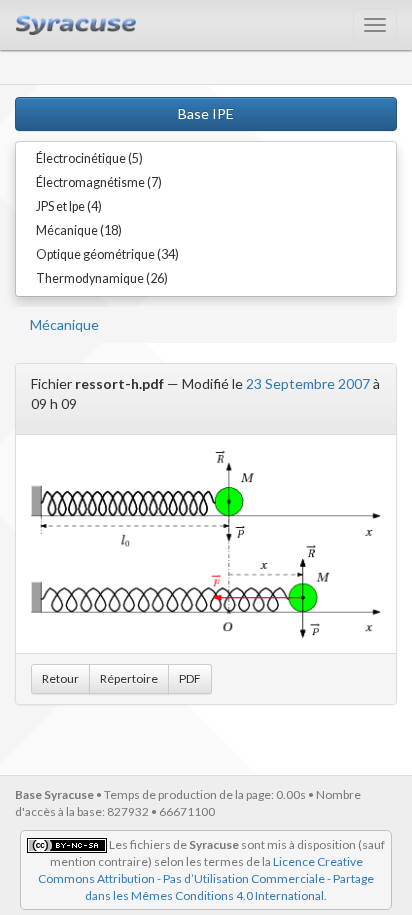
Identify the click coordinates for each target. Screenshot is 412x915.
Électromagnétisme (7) (99, 182)
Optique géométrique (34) (107, 254)
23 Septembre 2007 (308, 383)
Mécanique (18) (79, 230)
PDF (190, 678)
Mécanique (64, 324)
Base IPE (206, 113)
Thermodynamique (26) (102, 278)
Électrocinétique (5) (89, 158)
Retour (60, 678)
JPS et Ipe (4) (69, 206)
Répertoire (129, 678)
